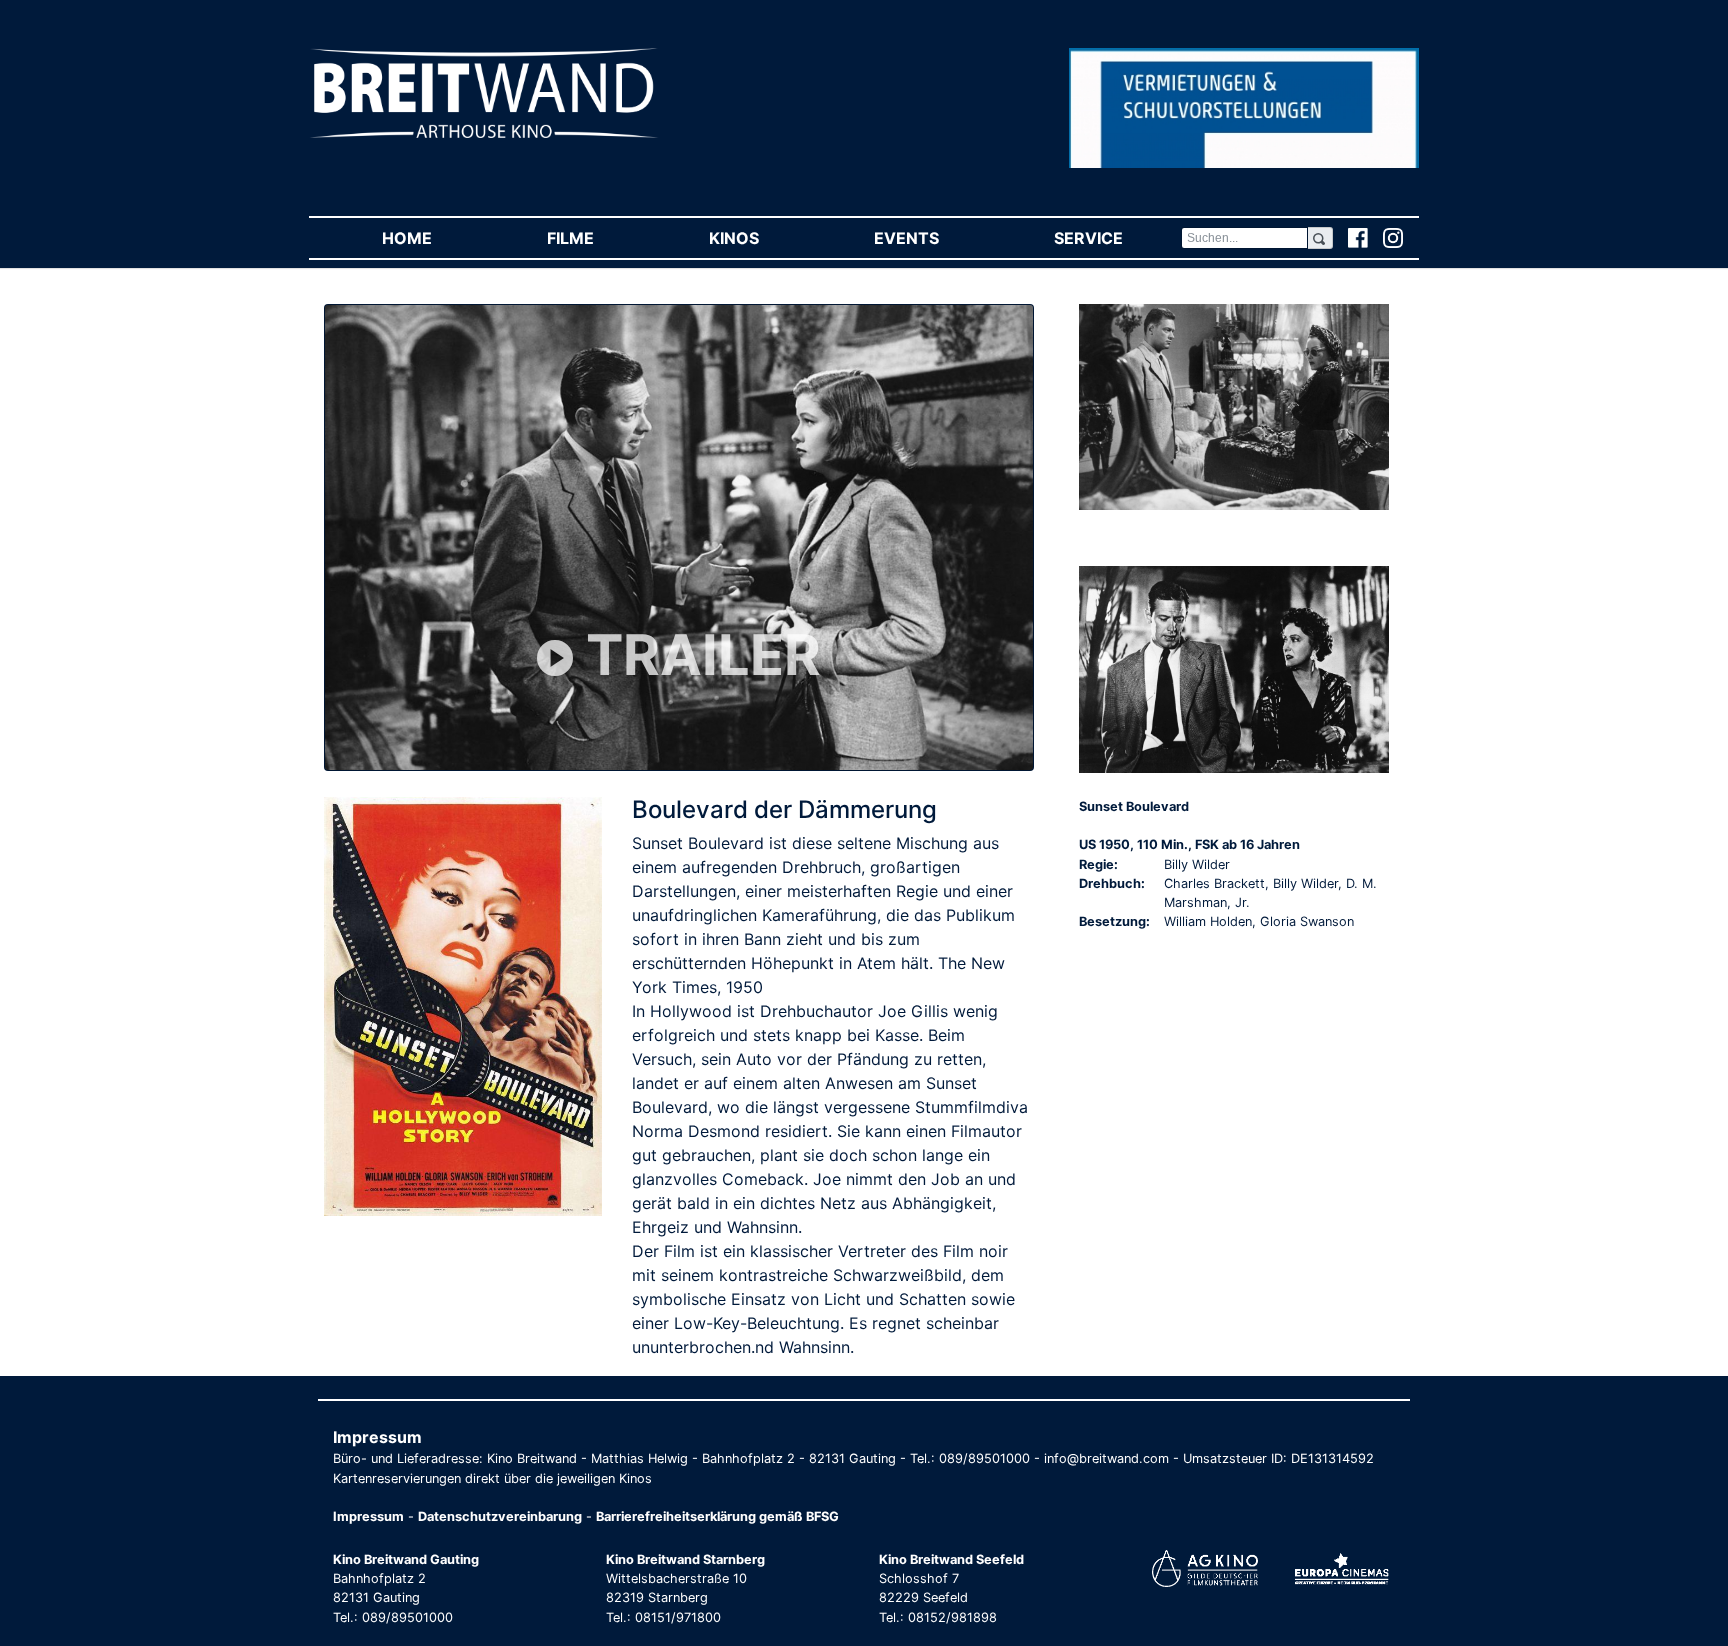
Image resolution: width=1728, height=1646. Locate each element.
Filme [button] (599, 238)
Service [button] (1117, 238)
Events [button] (935, 238)
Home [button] (435, 238)
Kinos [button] (762, 238)
